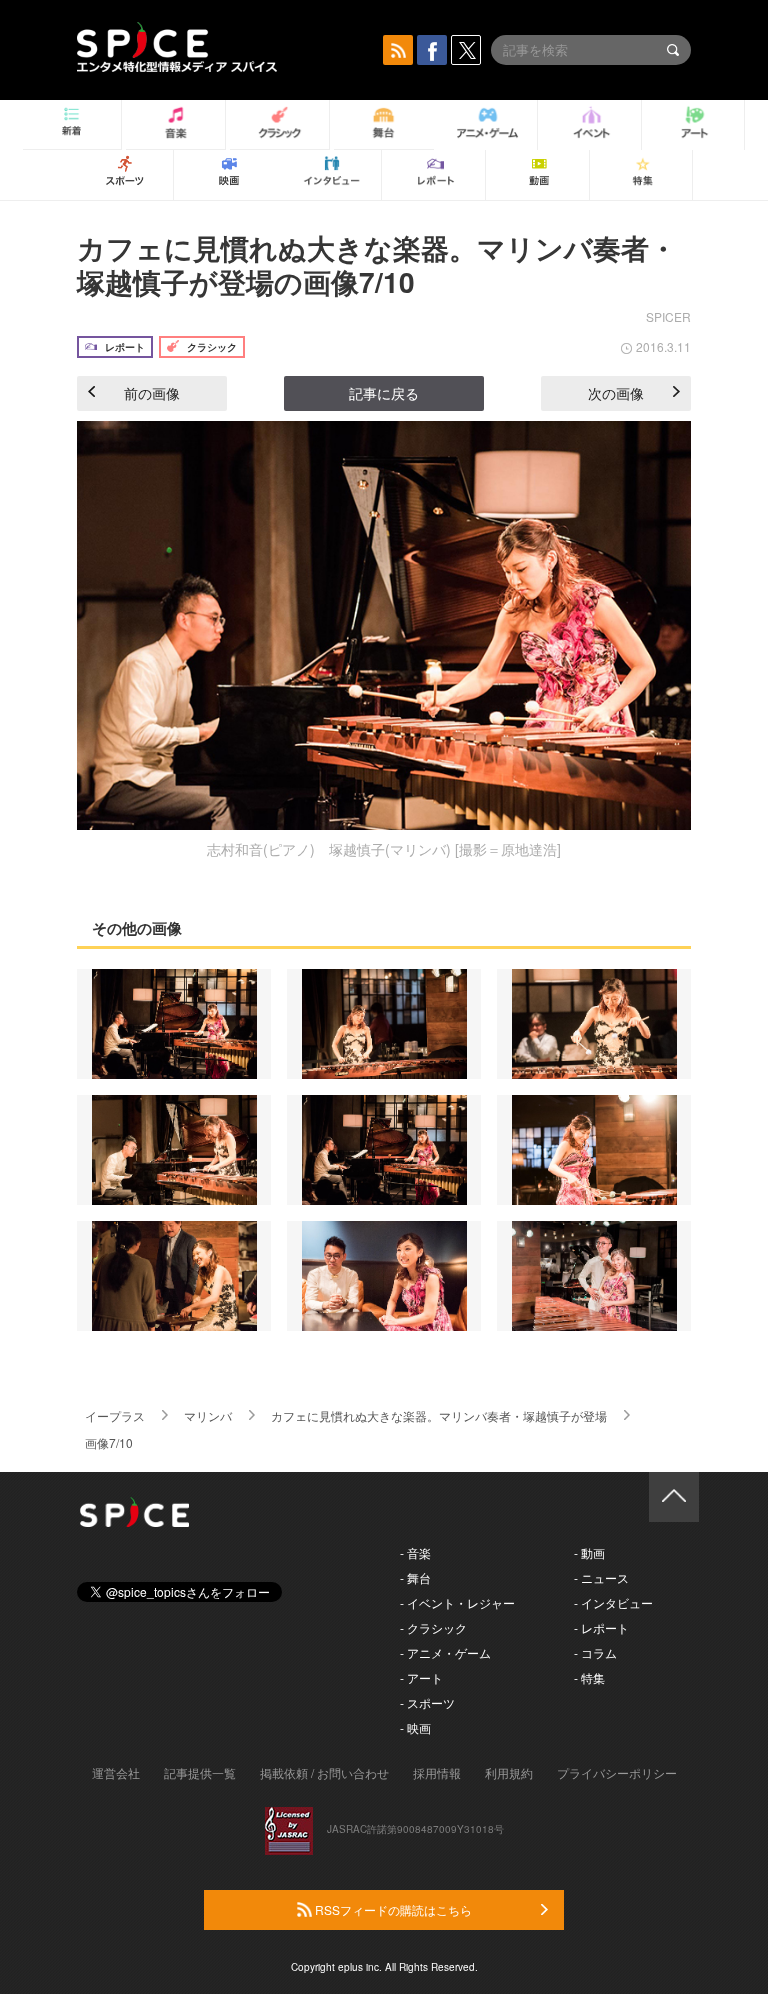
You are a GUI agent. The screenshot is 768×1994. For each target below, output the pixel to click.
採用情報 (437, 1772)
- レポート (601, 1627)
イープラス (115, 1415)
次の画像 (616, 393)
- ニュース (601, 1577)
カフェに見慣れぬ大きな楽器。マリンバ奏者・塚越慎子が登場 (439, 1415)
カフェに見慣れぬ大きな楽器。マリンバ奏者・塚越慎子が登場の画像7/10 (377, 264)
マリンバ (208, 1415)
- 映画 (415, 1727)
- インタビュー (613, 1602)
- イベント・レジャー (457, 1602)
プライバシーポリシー (617, 1772)
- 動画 (589, 1552)
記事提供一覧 (200, 1772)
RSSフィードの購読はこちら (392, 1909)
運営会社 (116, 1772)
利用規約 (509, 1772)
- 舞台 (415, 1577)
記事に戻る (384, 393)
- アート (421, 1677)
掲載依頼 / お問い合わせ (324, 1772)
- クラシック (433, 1627)
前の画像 (152, 393)
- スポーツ (427, 1702)
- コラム (595, 1652)
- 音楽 (415, 1552)
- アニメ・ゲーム (445, 1652)
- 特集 (589, 1677)
